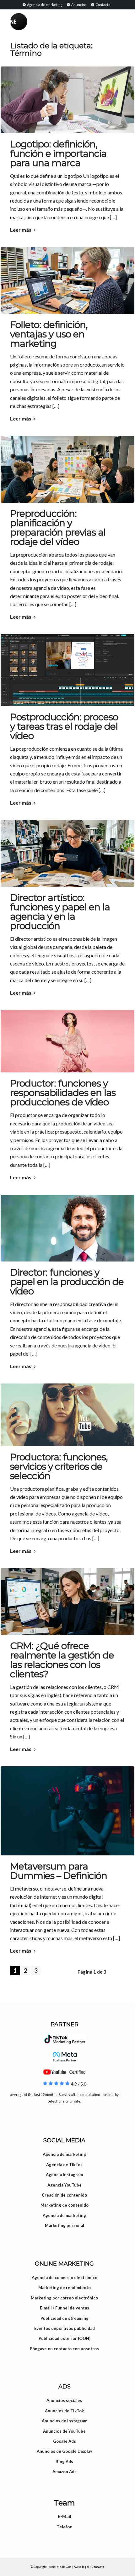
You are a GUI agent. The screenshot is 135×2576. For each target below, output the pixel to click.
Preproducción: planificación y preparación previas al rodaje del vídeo (58, 528)
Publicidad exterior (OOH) (65, 2338)
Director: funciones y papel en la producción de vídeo (67, 1282)
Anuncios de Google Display (65, 2451)
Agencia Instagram (64, 2175)
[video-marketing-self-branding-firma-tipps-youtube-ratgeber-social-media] (67, 1228)
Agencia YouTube (65, 2185)
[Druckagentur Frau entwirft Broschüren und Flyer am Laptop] (67, 280)
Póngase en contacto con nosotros (64, 2349)
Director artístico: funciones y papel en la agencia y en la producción (60, 912)
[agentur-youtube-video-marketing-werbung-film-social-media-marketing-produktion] (67, 1415)
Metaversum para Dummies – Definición (59, 1871)
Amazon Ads (65, 2472)
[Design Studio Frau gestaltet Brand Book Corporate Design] (67, 853)
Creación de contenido (64, 2195)
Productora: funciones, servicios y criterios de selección (59, 1466)
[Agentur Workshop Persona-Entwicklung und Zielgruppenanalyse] (67, 469)
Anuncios (79, 5)
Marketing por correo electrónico (64, 2298)
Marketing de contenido (65, 2205)
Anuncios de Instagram (65, 2421)
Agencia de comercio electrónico (65, 2277)
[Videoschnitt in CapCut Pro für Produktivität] (67, 670)
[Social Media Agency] (39, 22)
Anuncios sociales (64, 2400)
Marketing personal (65, 2225)
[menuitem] (42, 4)
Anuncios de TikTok (64, 2411)
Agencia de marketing (44, 5)
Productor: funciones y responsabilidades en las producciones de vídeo (63, 1093)
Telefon (65, 2527)
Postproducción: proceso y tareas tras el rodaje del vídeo (64, 726)
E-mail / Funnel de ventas (65, 2308)
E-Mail (65, 2516)
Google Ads (65, 2441)
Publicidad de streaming (65, 2318)
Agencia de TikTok (64, 2165)
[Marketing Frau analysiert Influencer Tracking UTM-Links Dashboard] (67, 1602)
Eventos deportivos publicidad (65, 2328)
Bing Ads (64, 2462)
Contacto (103, 5)
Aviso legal (81, 2567)
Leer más (21, 230)
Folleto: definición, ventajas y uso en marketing (49, 334)
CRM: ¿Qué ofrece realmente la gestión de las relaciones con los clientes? (62, 1660)
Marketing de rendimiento (65, 2288)
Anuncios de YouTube (64, 2431)
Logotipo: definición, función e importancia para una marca (58, 153)
